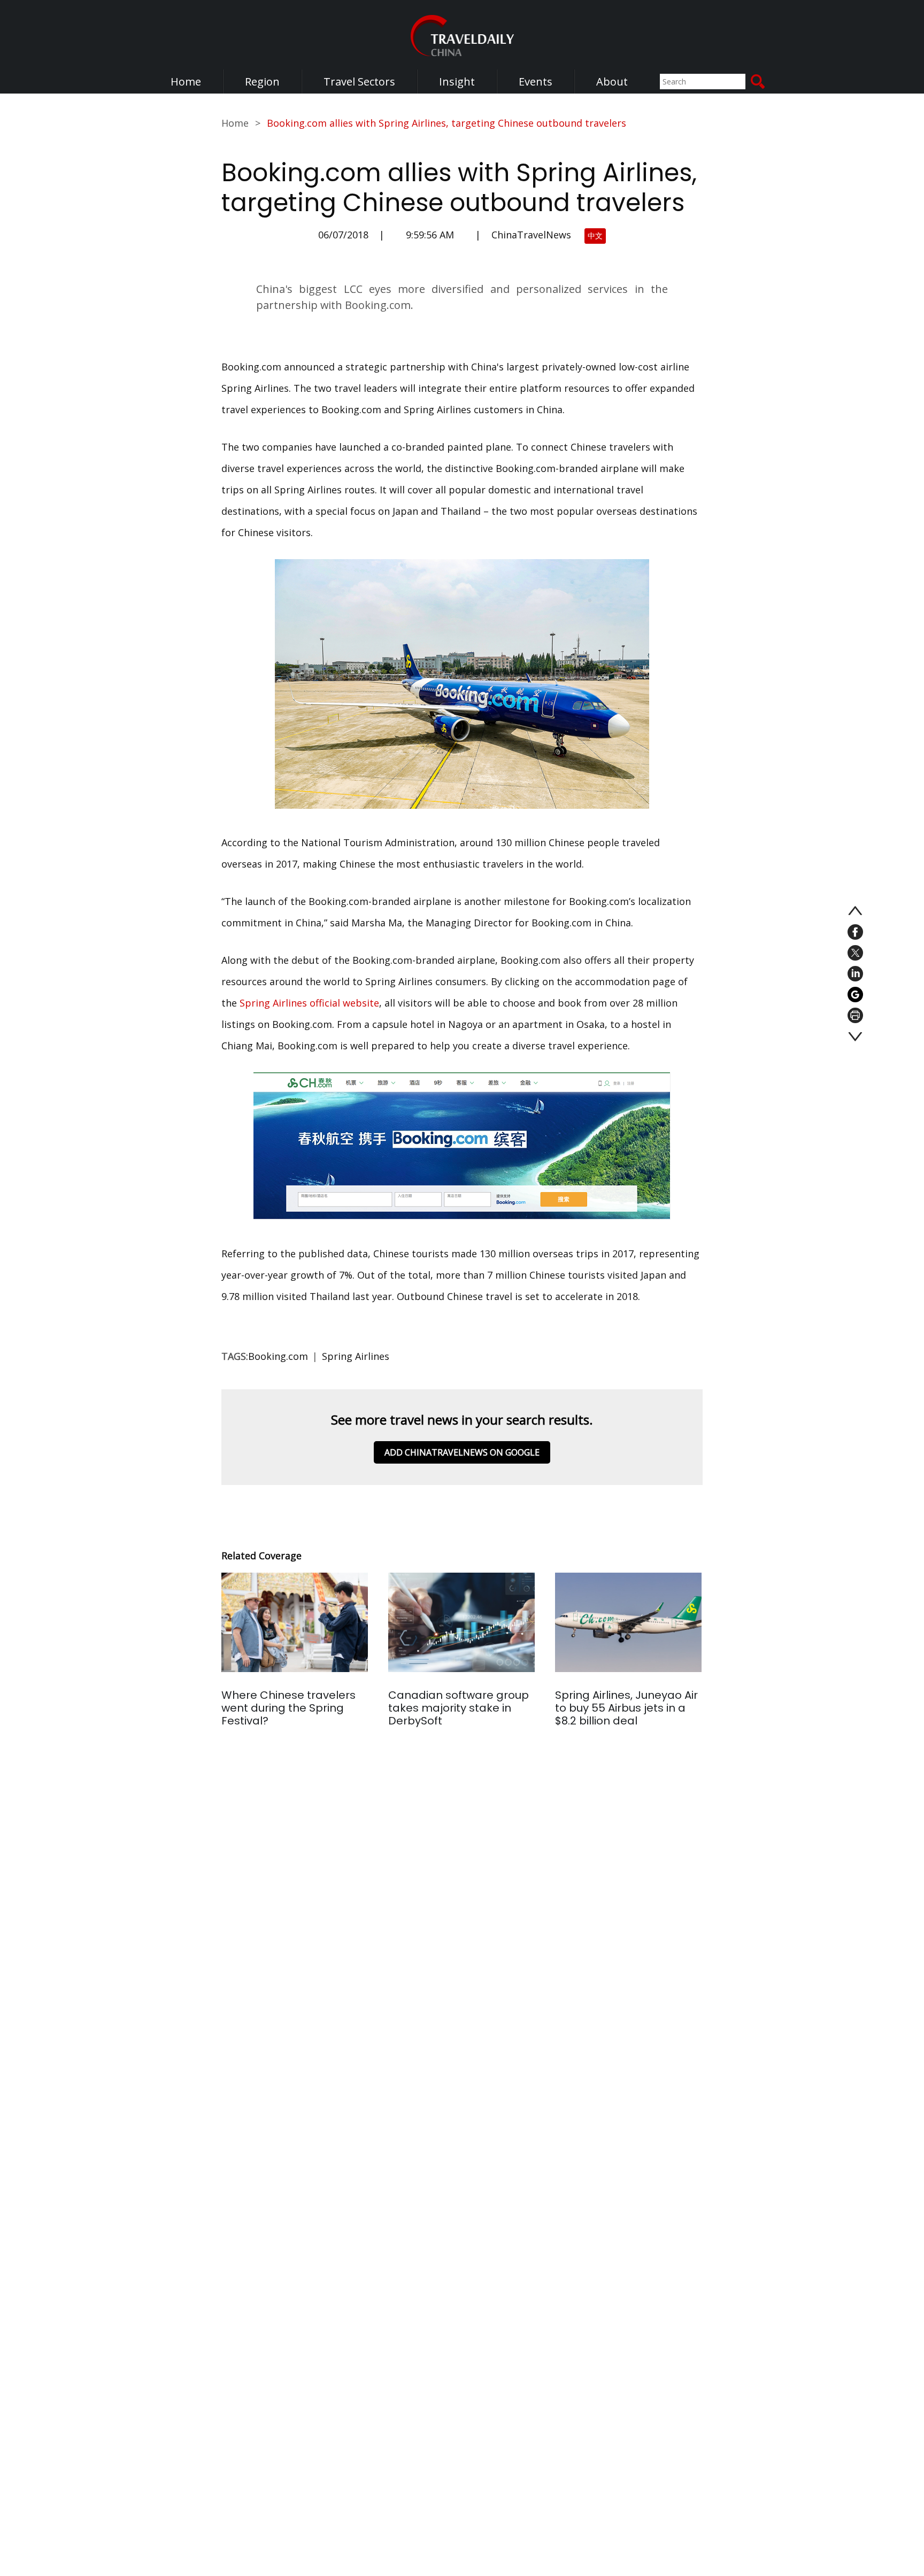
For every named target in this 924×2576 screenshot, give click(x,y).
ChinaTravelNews (531, 235)
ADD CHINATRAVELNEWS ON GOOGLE (462, 1452)
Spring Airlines (356, 1356)
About (612, 82)
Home (186, 82)
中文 (595, 235)
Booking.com (278, 1356)
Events (536, 82)
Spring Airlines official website (309, 1003)
